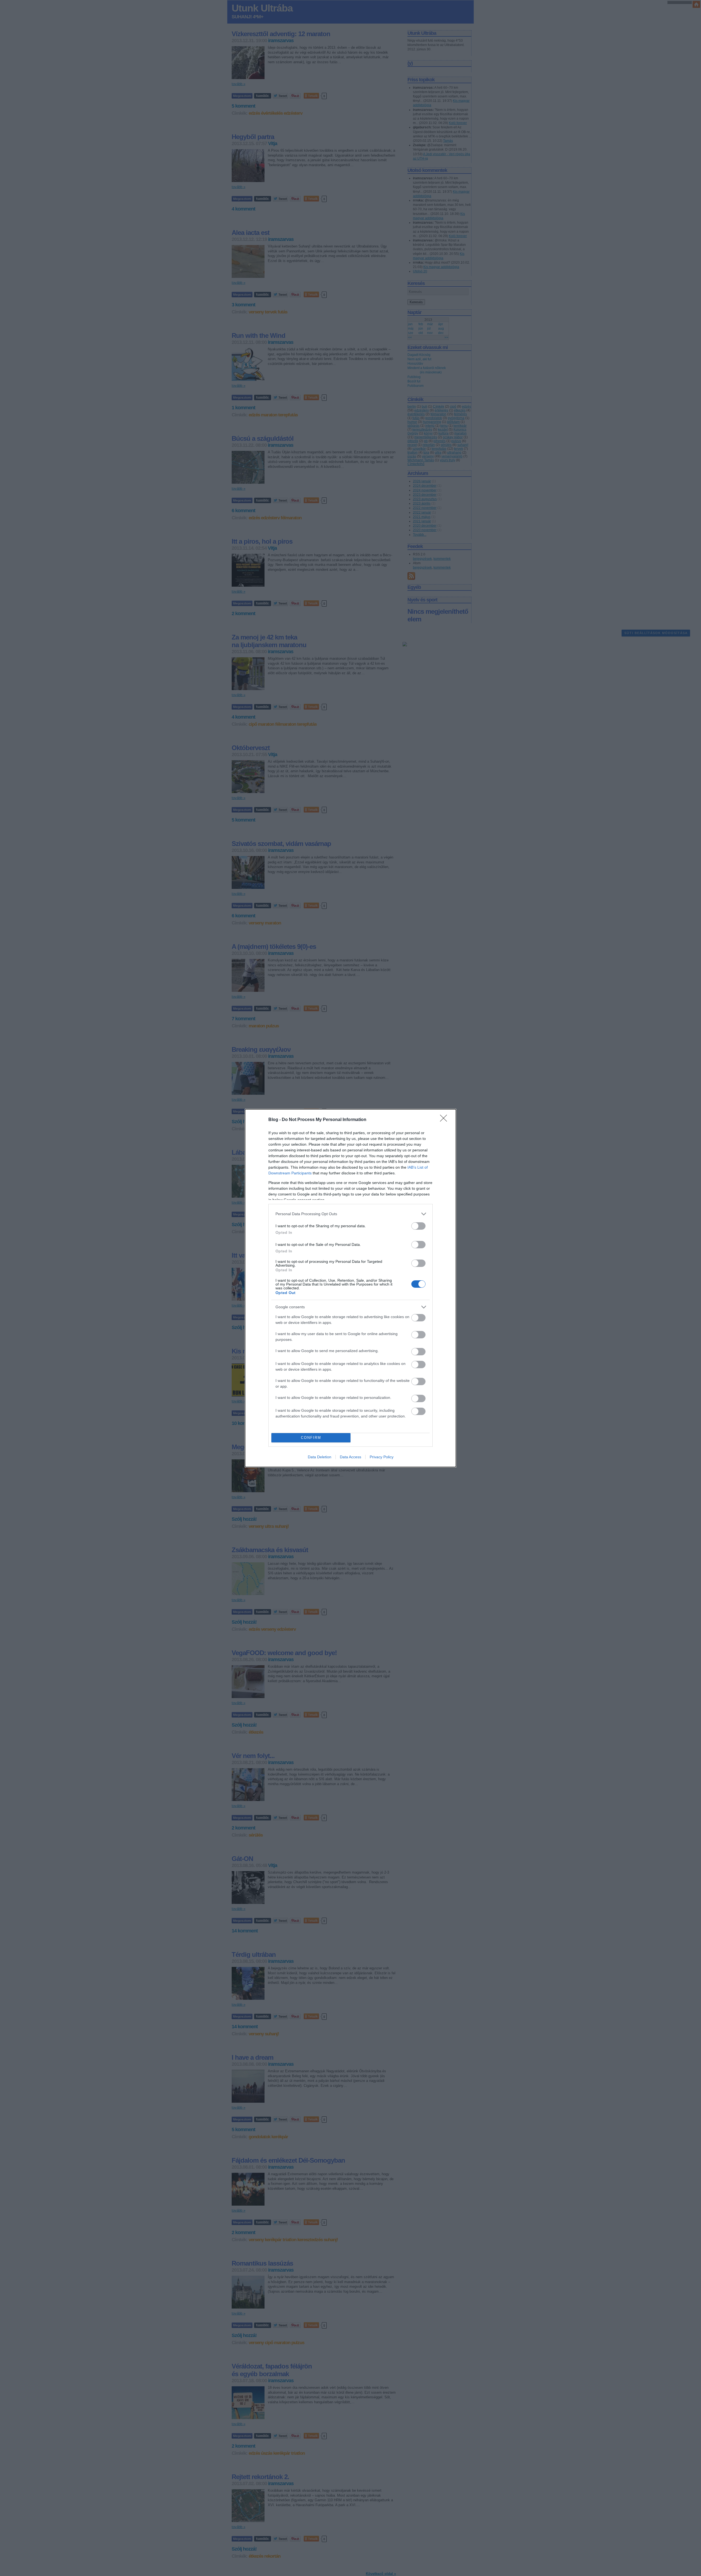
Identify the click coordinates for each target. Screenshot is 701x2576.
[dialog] (350, 1288)
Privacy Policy (382, 1457)
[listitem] (350, 1214)
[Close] (445, 1120)
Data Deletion (320, 1457)
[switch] (418, 1226)
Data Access (350, 1457)
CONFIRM (311, 1438)
